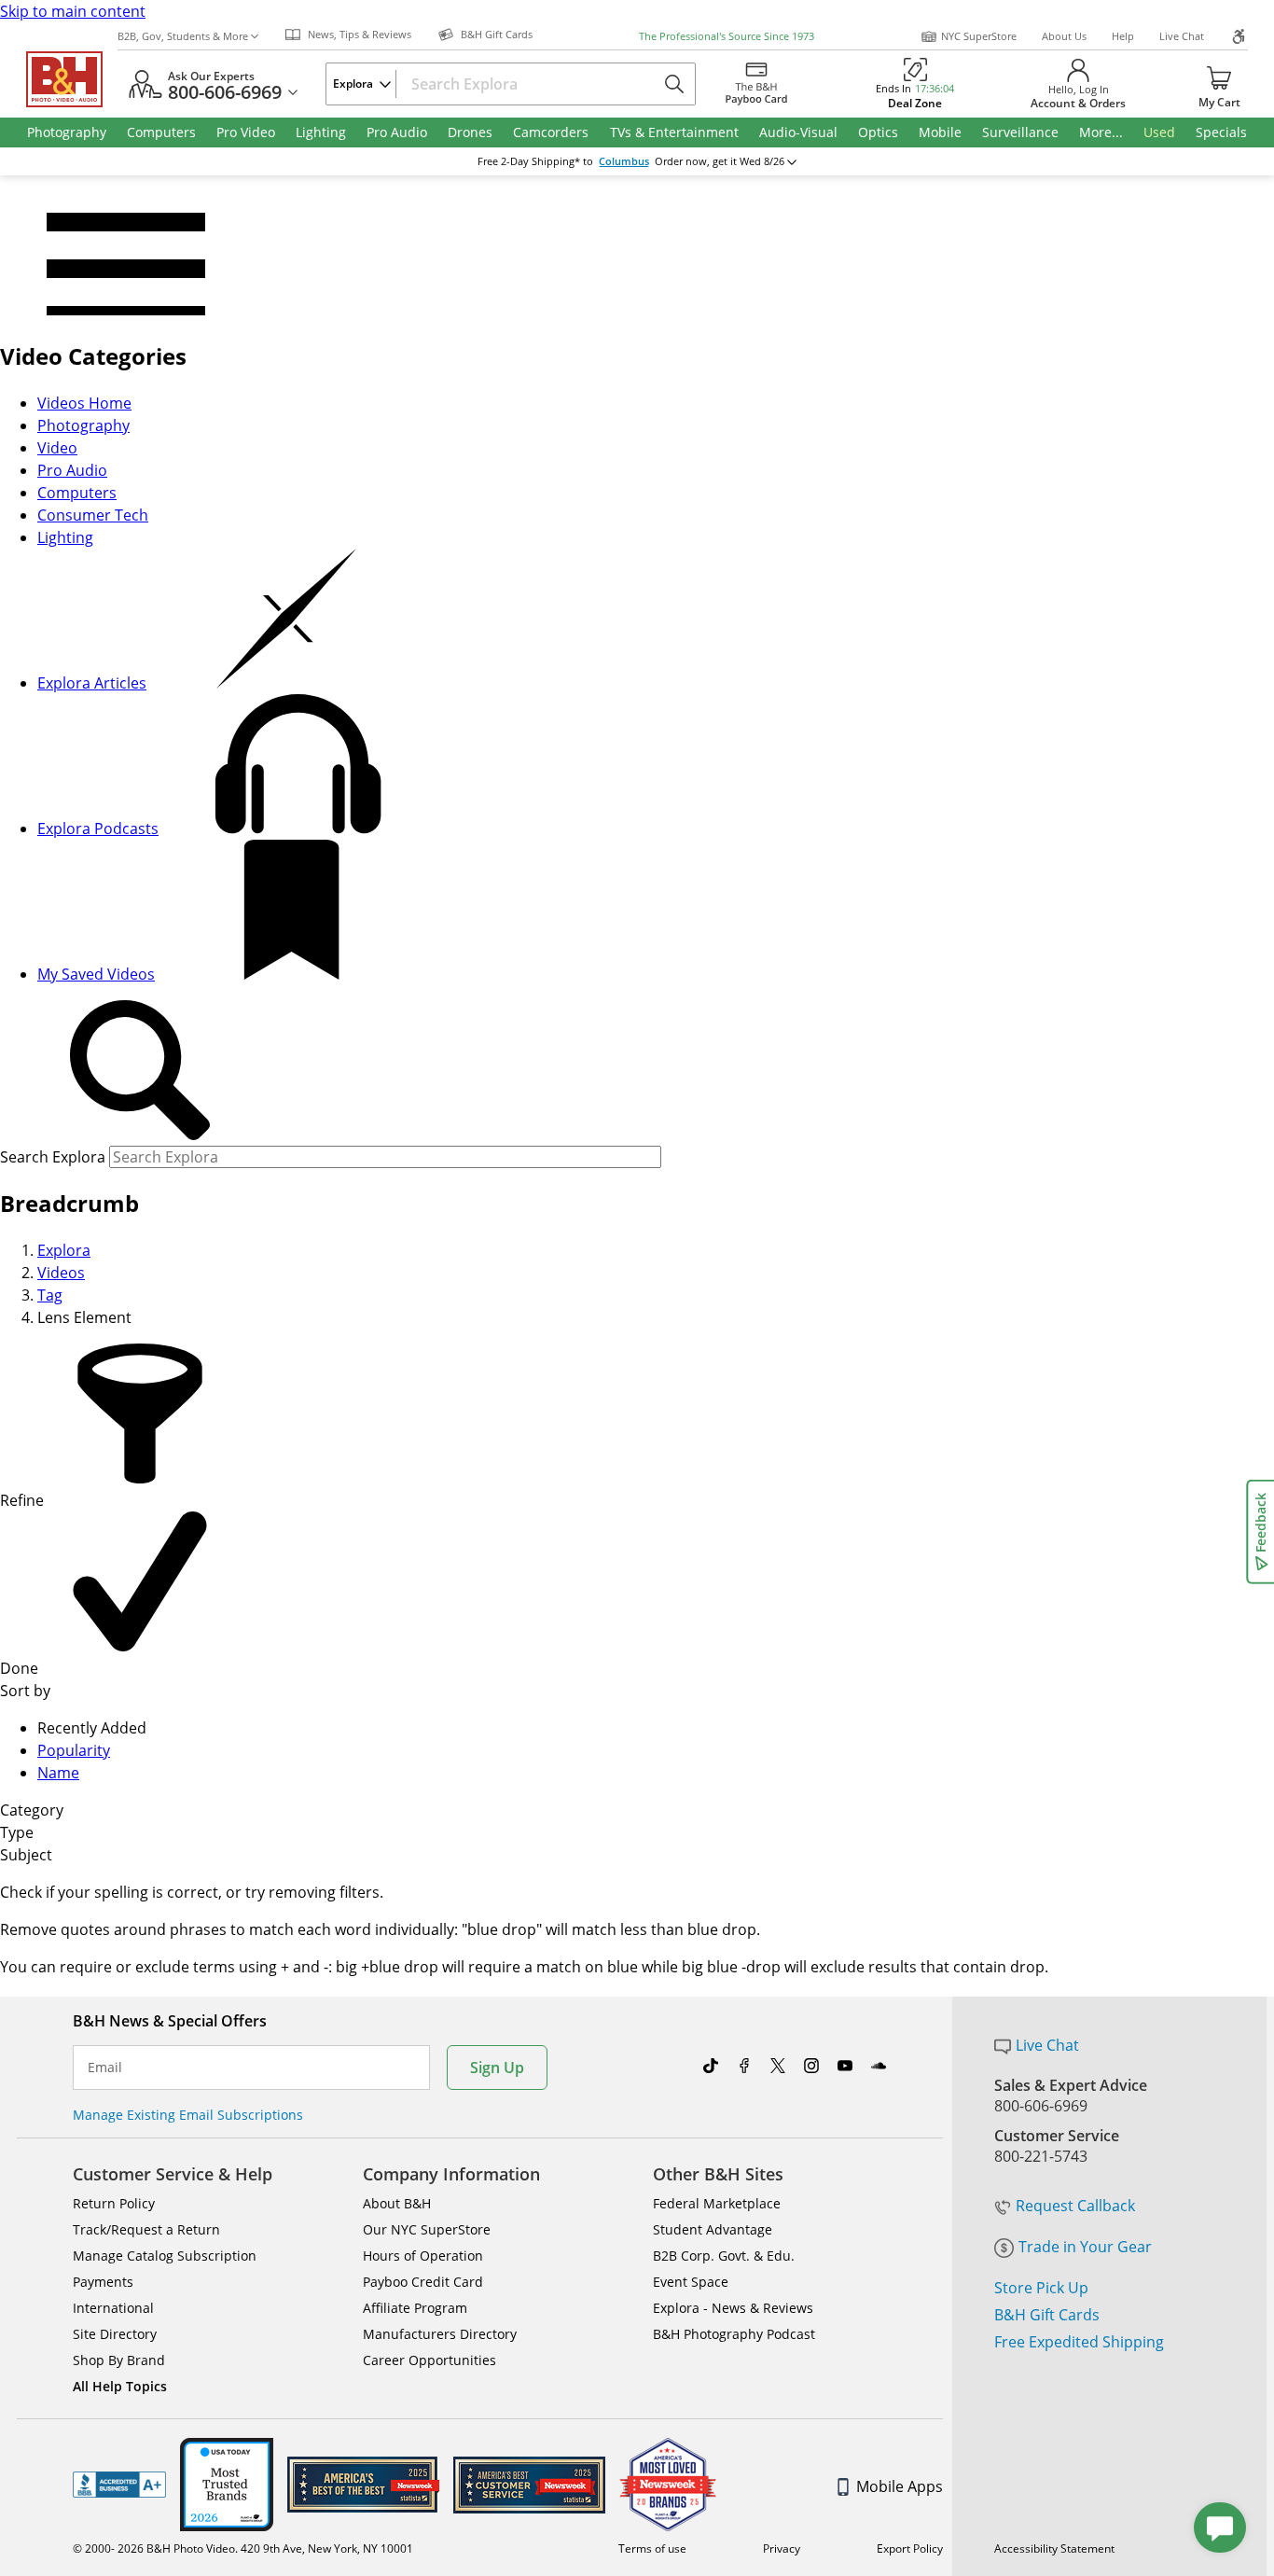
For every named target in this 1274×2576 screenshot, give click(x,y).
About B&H (397, 2203)
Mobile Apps (900, 2486)
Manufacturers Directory (440, 2334)
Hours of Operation (423, 2256)
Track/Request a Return (146, 2229)
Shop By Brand (119, 2360)
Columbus (624, 161)
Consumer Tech (93, 515)
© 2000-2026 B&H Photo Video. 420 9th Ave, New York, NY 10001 (243, 2548)
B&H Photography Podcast (734, 2334)
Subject (26, 1855)
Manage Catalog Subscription (165, 2256)
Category (32, 1810)
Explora (64, 1250)
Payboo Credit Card (423, 2282)
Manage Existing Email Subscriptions (188, 2115)
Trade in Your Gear (1085, 2247)
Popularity (74, 1750)
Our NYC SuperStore (427, 2229)
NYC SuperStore (979, 36)
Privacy (782, 2548)
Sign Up (497, 2068)
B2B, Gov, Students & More (183, 36)
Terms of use (652, 2548)
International (113, 2308)
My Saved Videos (96, 974)
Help (1123, 36)
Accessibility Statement (1054, 2548)
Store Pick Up (1041, 2288)
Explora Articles (92, 683)
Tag (50, 1295)
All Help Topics (120, 2386)
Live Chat (1182, 36)
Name (58, 1773)
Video (57, 448)
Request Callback (1075, 2206)
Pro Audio (72, 470)
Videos (61, 1273)
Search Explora (53, 1157)
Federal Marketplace (717, 2203)
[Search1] (140, 1071)
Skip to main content (73, 11)
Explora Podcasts (98, 828)
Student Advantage (713, 2229)
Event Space (691, 2282)
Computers (77, 493)
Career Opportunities (429, 2360)
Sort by (25, 1691)
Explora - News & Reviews (733, 2308)
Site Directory (115, 2334)
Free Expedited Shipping (1079, 2342)
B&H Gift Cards (1047, 2315)
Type (17, 1832)
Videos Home (84, 403)
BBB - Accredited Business (119, 2485)
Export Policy (910, 2548)
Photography (83, 425)
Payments (103, 2282)
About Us (1064, 36)
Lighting (65, 537)
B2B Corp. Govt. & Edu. (724, 2256)
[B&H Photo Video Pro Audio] (72, 79)
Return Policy (114, 2203)
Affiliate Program (415, 2308)
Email (105, 2068)
